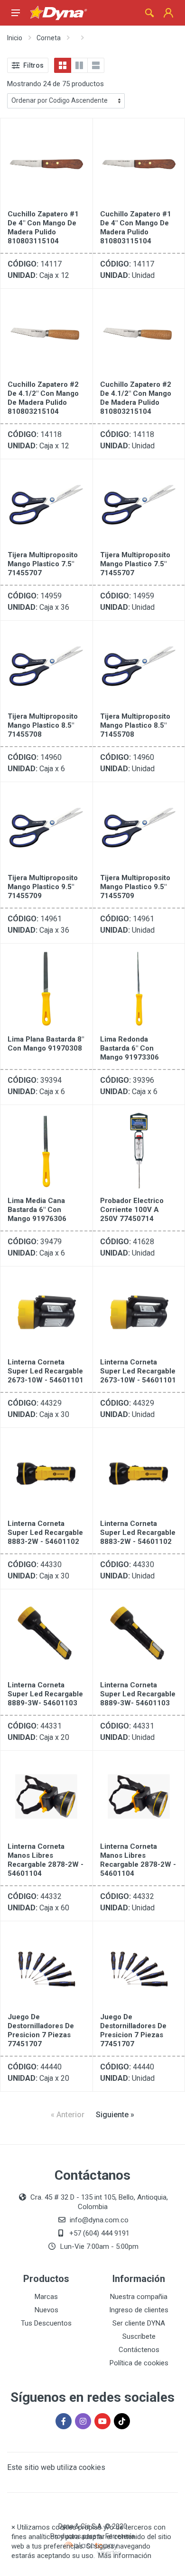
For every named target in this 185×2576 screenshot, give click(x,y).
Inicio (15, 38)
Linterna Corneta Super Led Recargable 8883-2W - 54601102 (45, 1533)
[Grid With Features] (79, 65)
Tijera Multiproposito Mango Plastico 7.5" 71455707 (43, 564)
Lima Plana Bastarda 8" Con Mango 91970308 (46, 1044)
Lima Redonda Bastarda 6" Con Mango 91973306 (129, 1048)
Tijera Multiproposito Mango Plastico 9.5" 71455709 (43, 887)
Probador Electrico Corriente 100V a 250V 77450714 (132, 1210)
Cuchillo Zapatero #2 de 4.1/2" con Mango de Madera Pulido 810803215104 (43, 398)
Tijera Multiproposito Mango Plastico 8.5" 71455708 (43, 725)
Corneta (49, 38)
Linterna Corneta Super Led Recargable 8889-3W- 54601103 (45, 1694)
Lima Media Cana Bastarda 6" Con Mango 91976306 (37, 1210)
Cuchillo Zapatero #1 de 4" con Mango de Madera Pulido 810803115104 (43, 227)
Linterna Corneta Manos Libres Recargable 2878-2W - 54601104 (46, 1860)
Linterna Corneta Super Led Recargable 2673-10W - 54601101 (46, 1371)
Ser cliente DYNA (139, 2323)
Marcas (46, 2297)
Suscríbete (139, 2336)
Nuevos (46, 2310)
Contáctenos (139, 2350)
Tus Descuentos (46, 2323)
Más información (125, 2556)
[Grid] (63, 65)
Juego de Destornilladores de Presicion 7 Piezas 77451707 (41, 2030)
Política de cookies (139, 2363)
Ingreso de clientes (139, 2310)
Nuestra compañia (139, 2297)
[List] (96, 65)
